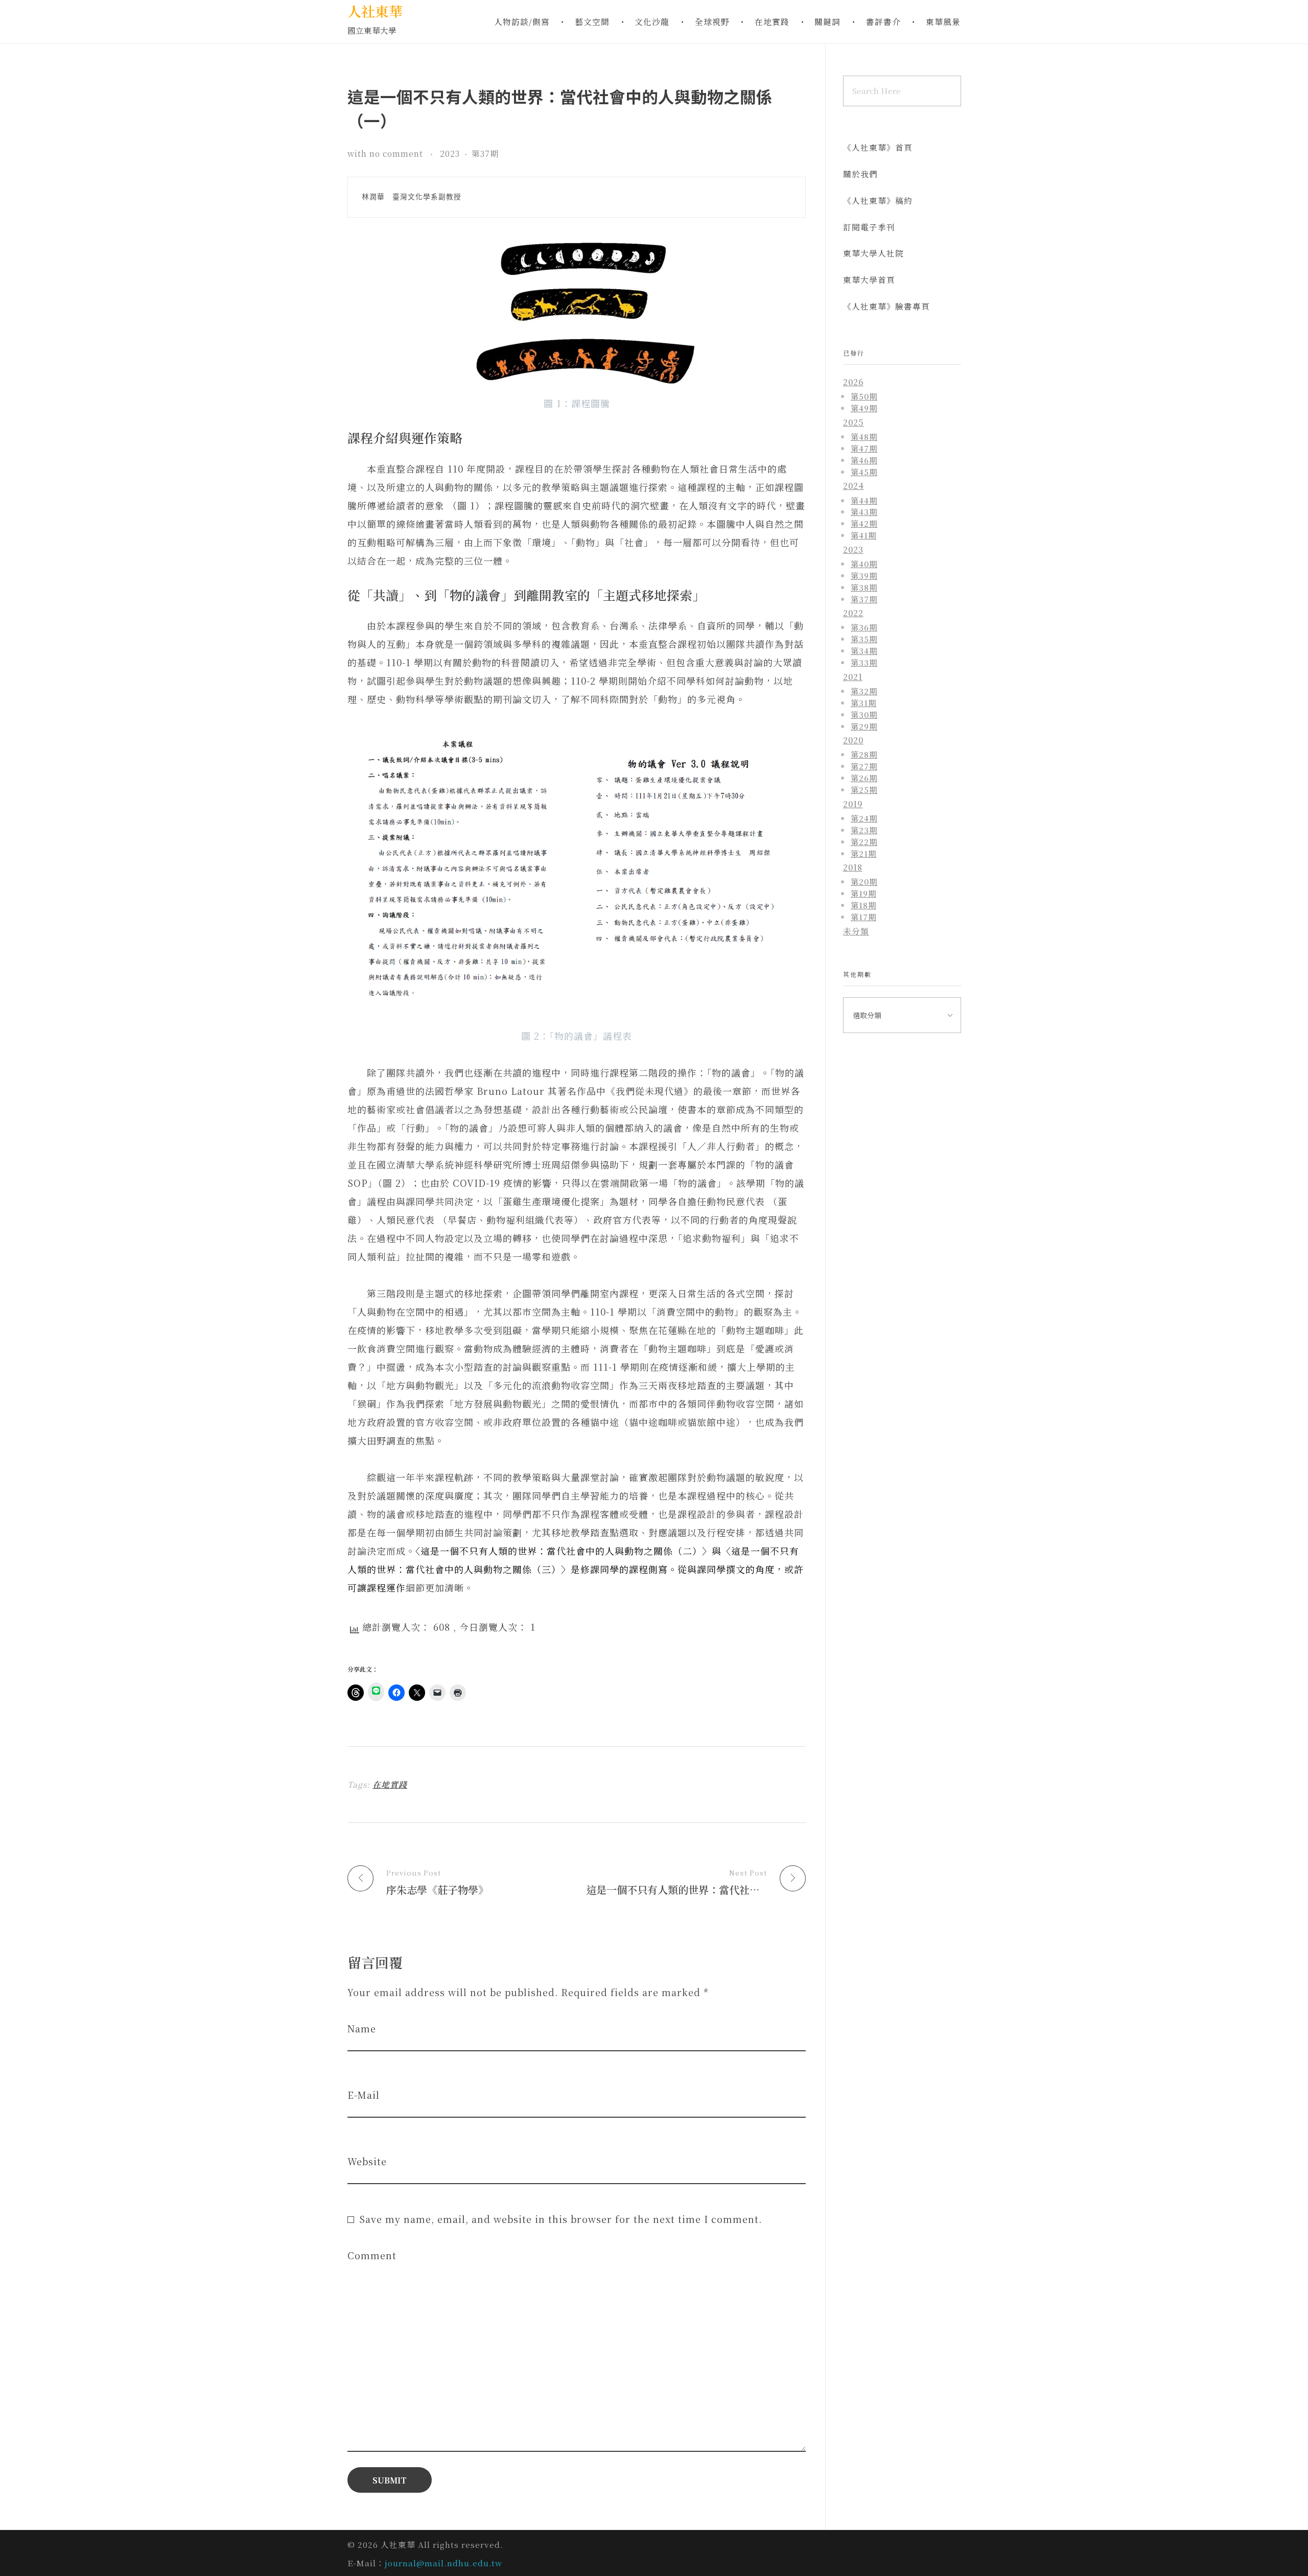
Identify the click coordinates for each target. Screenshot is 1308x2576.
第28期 (864, 754)
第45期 (864, 472)
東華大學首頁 (869, 280)
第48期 (864, 436)
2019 (853, 804)
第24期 (864, 818)
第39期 (864, 575)
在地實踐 (390, 1784)
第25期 (864, 789)
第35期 (864, 639)
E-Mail (364, 2095)
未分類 (856, 931)
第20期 (864, 881)
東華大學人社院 (873, 253)
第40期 (864, 564)
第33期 (864, 662)
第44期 (864, 500)
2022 (853, 613)
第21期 (863, 853)
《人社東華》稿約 (878, 201)
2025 (854, 422)
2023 (450, 154)
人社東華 (375, 11)
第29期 (864, 726)
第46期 (864, 460)
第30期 (864, 714)
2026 (853, 382)
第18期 (863, 905)
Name (362, 2029)
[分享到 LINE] (376, 1692)
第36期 (864, 627)
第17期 (863, 917)
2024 (854, 486)
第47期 (864, 448)
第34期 (864, 650)
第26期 (864, 778)
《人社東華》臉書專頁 (886, 306)
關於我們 (860, 174)
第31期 (863, 702)
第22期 (864, 841)
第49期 (864, 408)
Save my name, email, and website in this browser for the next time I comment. (560, 2219)
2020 (853, 740)
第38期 (864, 587)
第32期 (864, 691)
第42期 (864, 523)
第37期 (485, 154)
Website (367, 2161)
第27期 (864, 766)
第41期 (863, 535)
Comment (372, 2255)
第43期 (864, 511)
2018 (853, 867)
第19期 (863, 893)
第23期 (864, 830)
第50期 (864, 396)
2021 (853, 677)
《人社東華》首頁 (878, 147)
